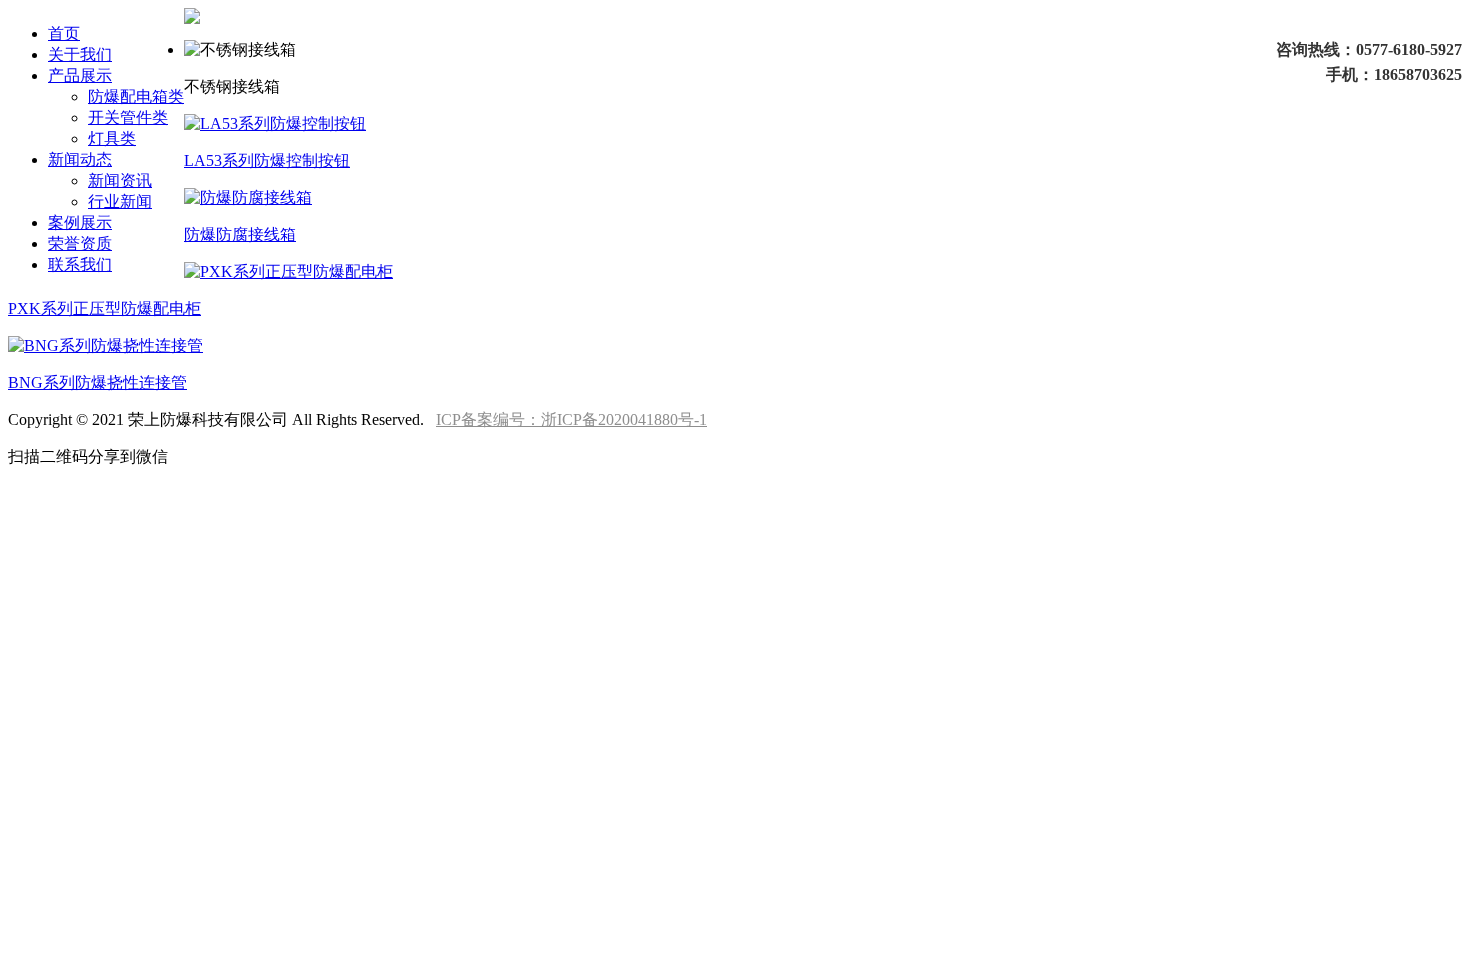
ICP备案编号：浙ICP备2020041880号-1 (571, 419)
